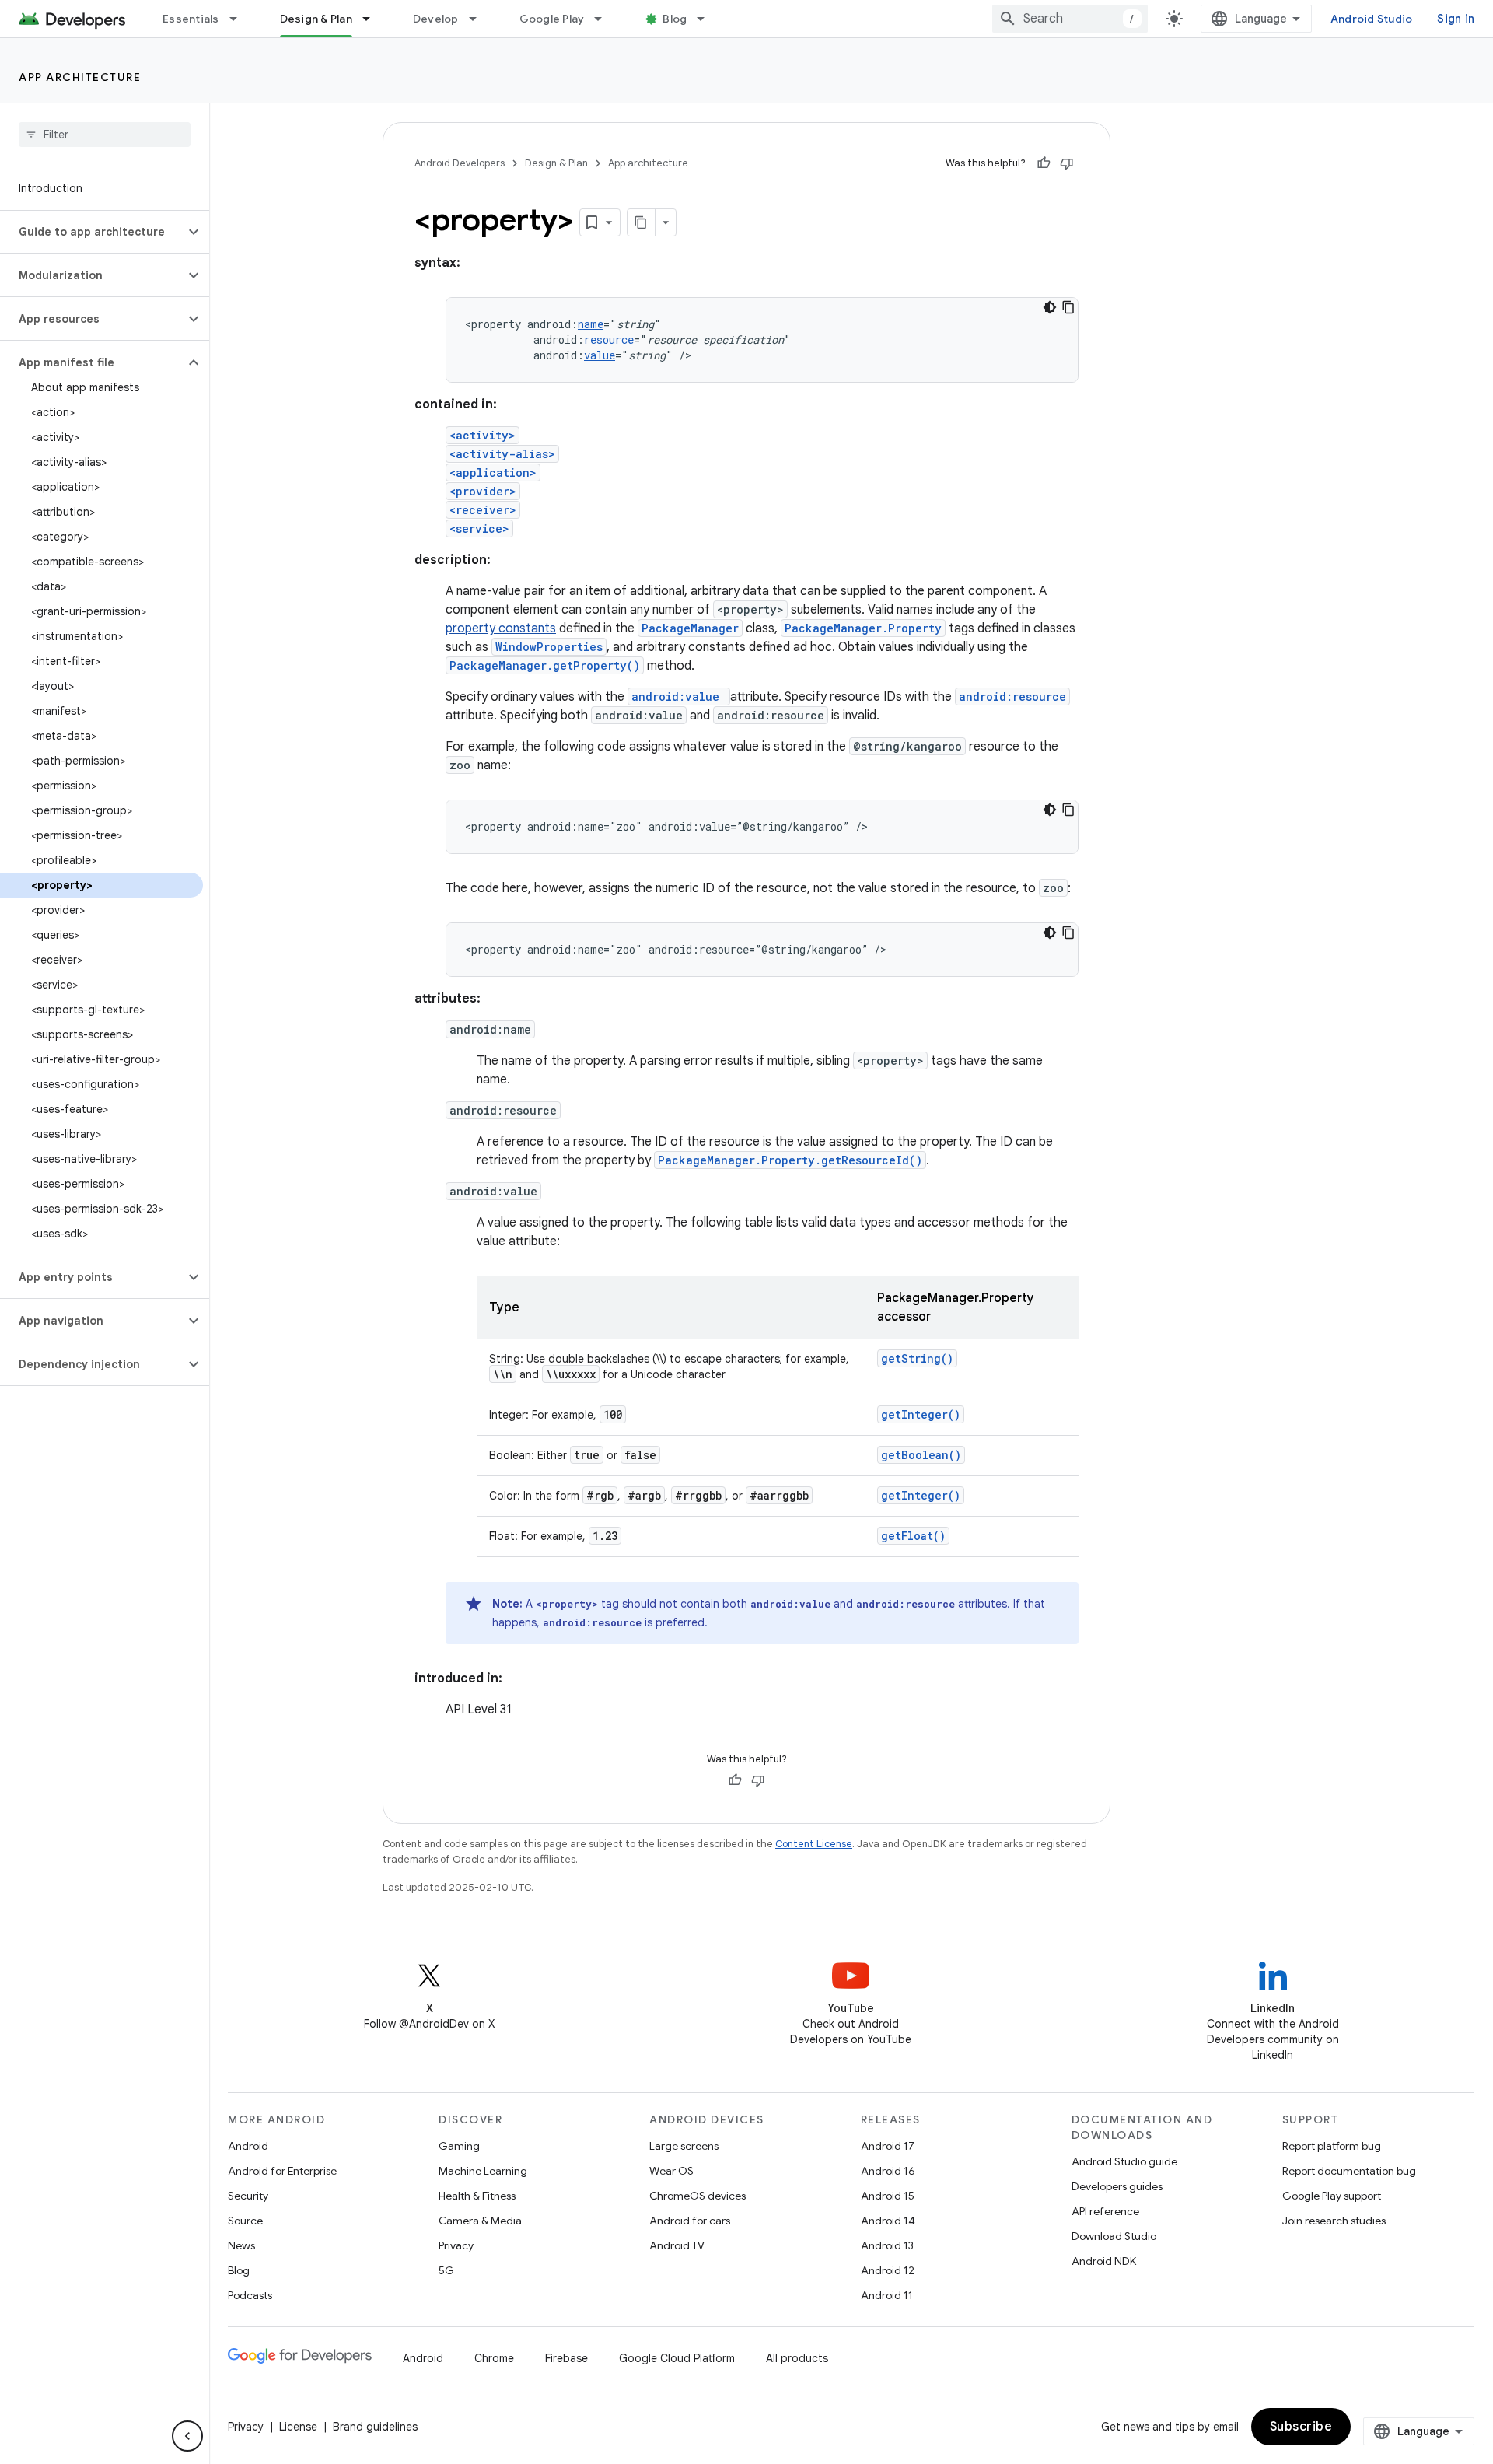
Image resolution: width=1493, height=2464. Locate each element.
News (241, 2245)
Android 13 (887, 2245)
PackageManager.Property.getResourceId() (790, 1160)
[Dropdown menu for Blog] (708, 19)
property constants (501, 628)
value (600, 355)
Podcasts (250, 2295)
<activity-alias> (502, 454)
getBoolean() (921, 1455)
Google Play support (1332, 2196)
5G (446, 2270)
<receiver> (483, 510)
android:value (675, 696)
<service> (479, 528)
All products (797, 2358)
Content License (814, 1844)
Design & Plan (316, 19)
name (591, 324)
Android (248, 2146)
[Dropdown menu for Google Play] (605, 19)
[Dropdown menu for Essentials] (240, 19)
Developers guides (1117, 2186)
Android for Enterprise (282, 2171)
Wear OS (671, 2171)
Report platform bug (1332, 2146)
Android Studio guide (1124, 2161)
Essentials (191, 19)
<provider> (483, 491)
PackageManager (690, 628)
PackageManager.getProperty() (545, 665)
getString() (917, 1358)
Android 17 (888, 2146)
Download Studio (1114, 2236)
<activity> (483, 435)
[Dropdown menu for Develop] (480, 19)
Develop (436, 19)
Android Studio (1372, 19)
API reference (1105, 2211)
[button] (92, 232)
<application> (493, 472)
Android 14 (888, 2221)
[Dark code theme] (1050, 307)
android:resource (1012, 696)
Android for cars (690, 2221)
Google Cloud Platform (677, 2358)
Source (245, 2221)
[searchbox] (105, 135)
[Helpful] (1044, 163)
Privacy (456, 2245)
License (298, 2427)
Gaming (459, 2146)
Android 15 (888, 2196)
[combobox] (1070, 19)
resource (609, 339)
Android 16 (888, 2171)
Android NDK (1104, 2261)
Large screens (684, 2146)
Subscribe (1301, 2427)
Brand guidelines (375, 2427)
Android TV (677, 2245)
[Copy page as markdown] (642, 222)
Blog (675, 19)
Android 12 (888, 2270)
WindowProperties (549, 647)
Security (248, 2196)
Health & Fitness (477, 2196)
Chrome (494, 2358)
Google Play (552, 19)
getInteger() (921, 1414)
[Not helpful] (1067, 163)
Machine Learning (483, 2171)
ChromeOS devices (698, 2196)
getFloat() (913, 1536)
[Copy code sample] (1068, 307)
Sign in (1456, 19)
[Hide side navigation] (187, 2436)
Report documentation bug (1349, 2171)
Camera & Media (480, 2221)
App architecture (80, 77)
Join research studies (1334, 2221)
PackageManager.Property (863, 628)
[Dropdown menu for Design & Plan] (373, 19)
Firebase (566, 2358)
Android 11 (887, 2295)
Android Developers (460, 163)
